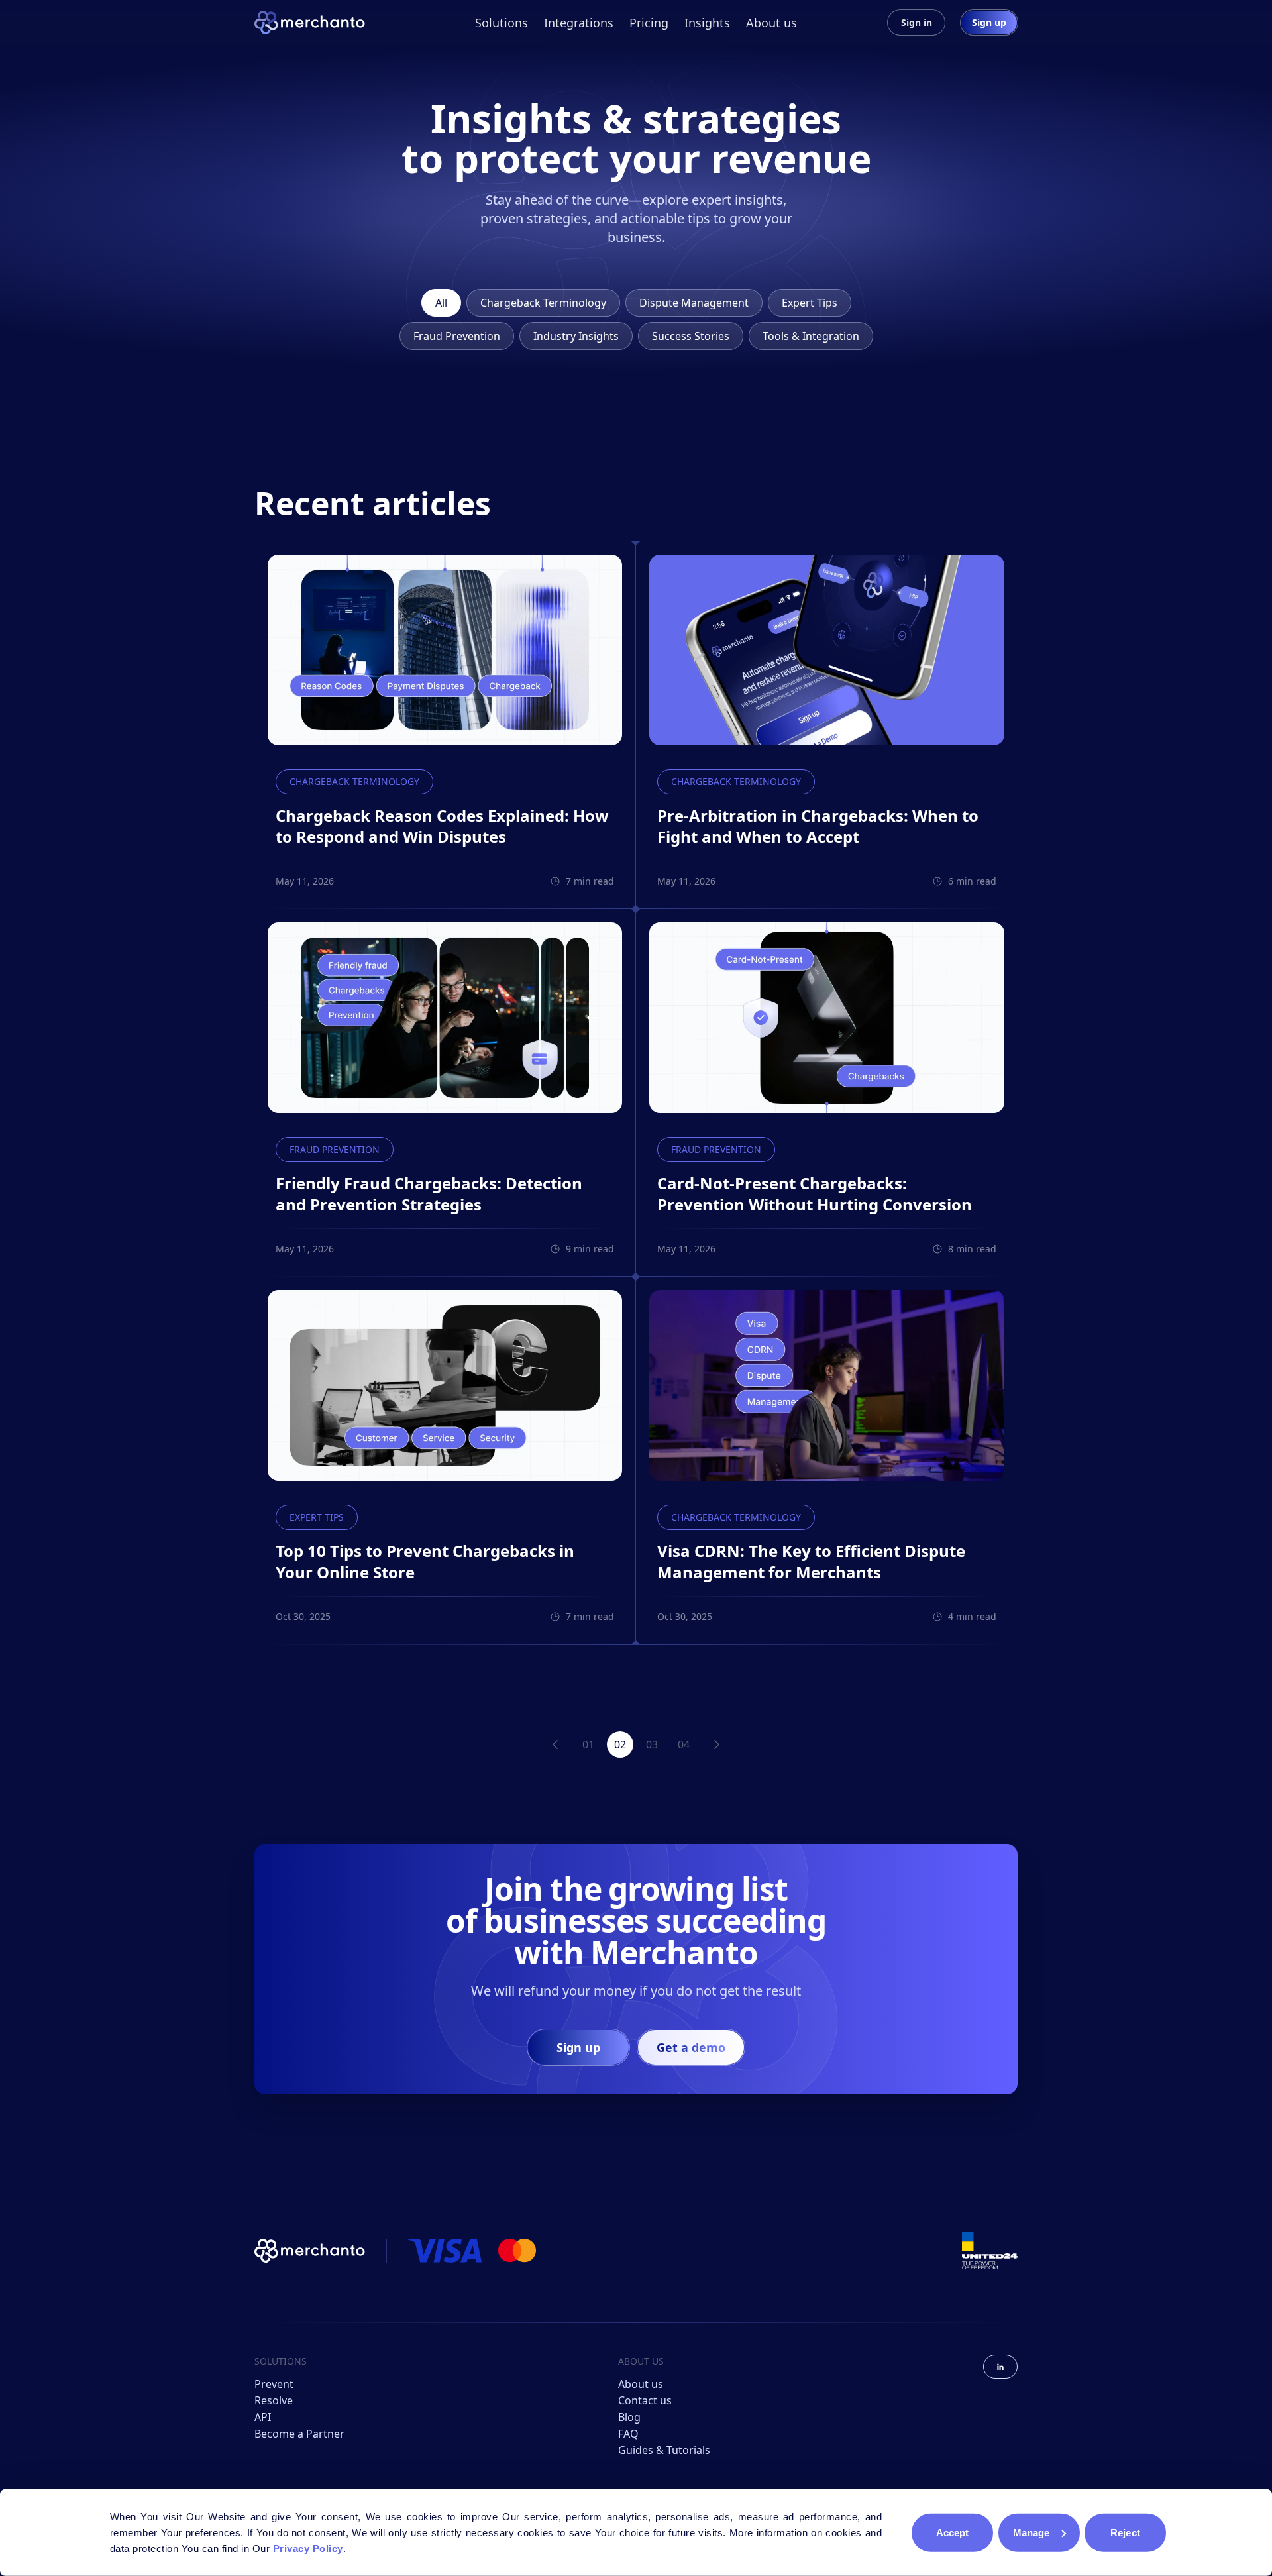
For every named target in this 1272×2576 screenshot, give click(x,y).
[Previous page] (555, 1744)
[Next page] (717, 1744)
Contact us (645, 2400)
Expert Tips (810, 303)
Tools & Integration (811, 336)
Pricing (649, 23)
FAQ (628, 2434)
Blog (629, 2417)
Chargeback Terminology (543, 303)
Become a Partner (299, 2434)
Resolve (274, 2400)
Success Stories (691, 336)
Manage (1032, 2532)
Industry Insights (576, 336)
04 (684, 1744)
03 (652, 1744)
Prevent (274, 2384)
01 (588, 1744)
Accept (953, 2532)
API (263, 2417)
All (441, 303)
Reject (1125, 2532)
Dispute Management (694, 303)
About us (771, 23)
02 (620, 1744)
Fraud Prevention (457, 336)
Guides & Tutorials (664, 2450)
